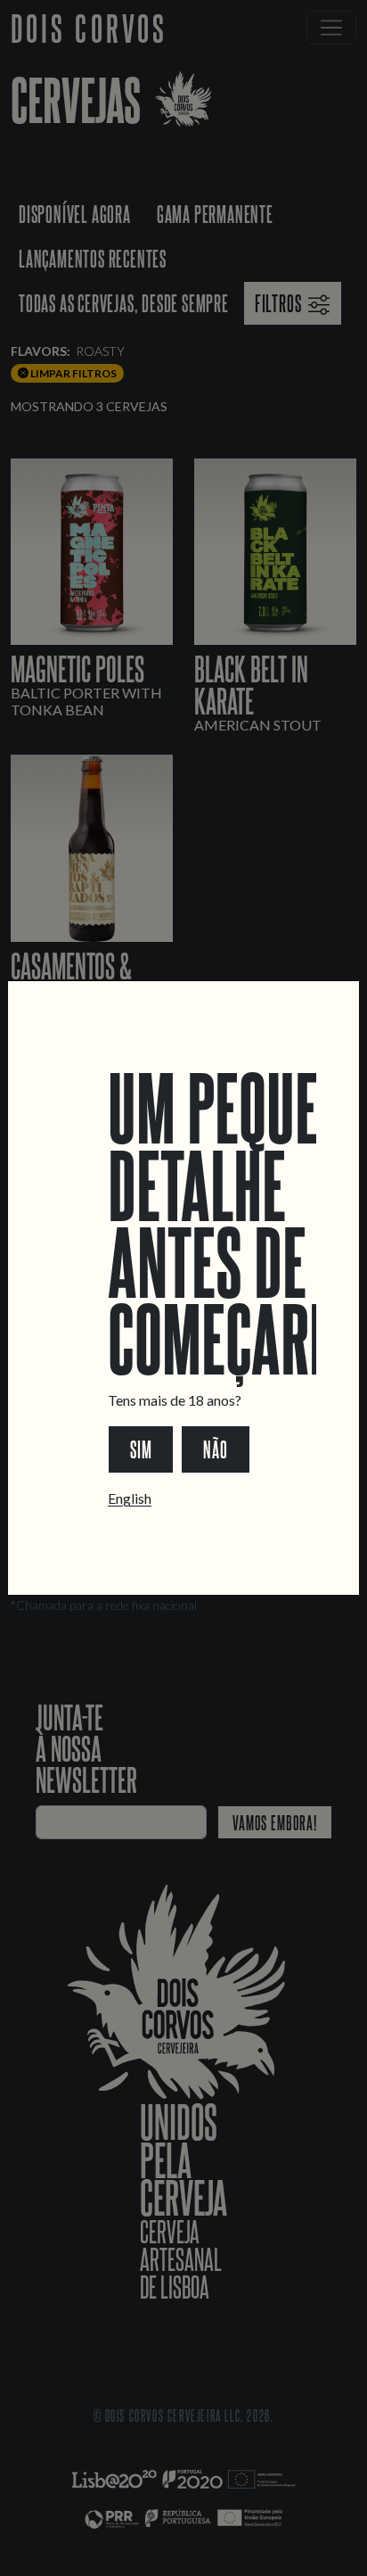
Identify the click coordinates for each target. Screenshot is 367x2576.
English (130, 1498)
